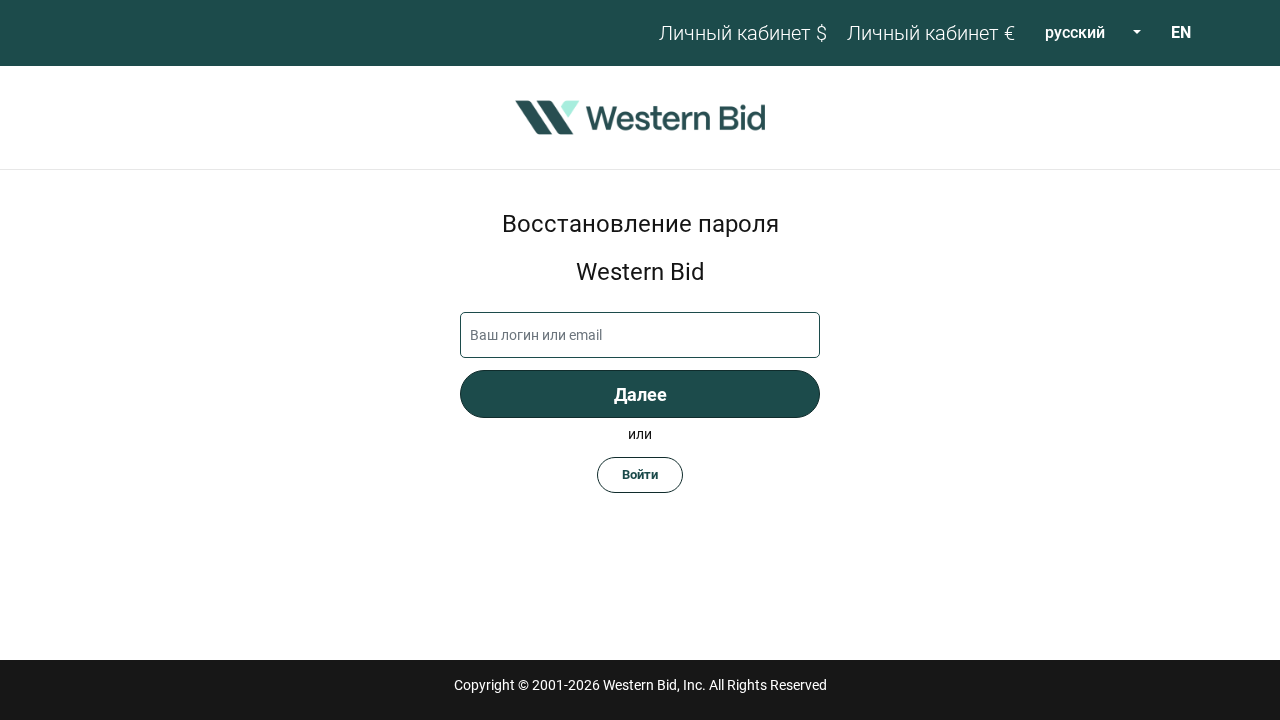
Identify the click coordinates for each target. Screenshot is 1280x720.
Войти (640, 474)
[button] (1093, 33)
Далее (640, 394)
